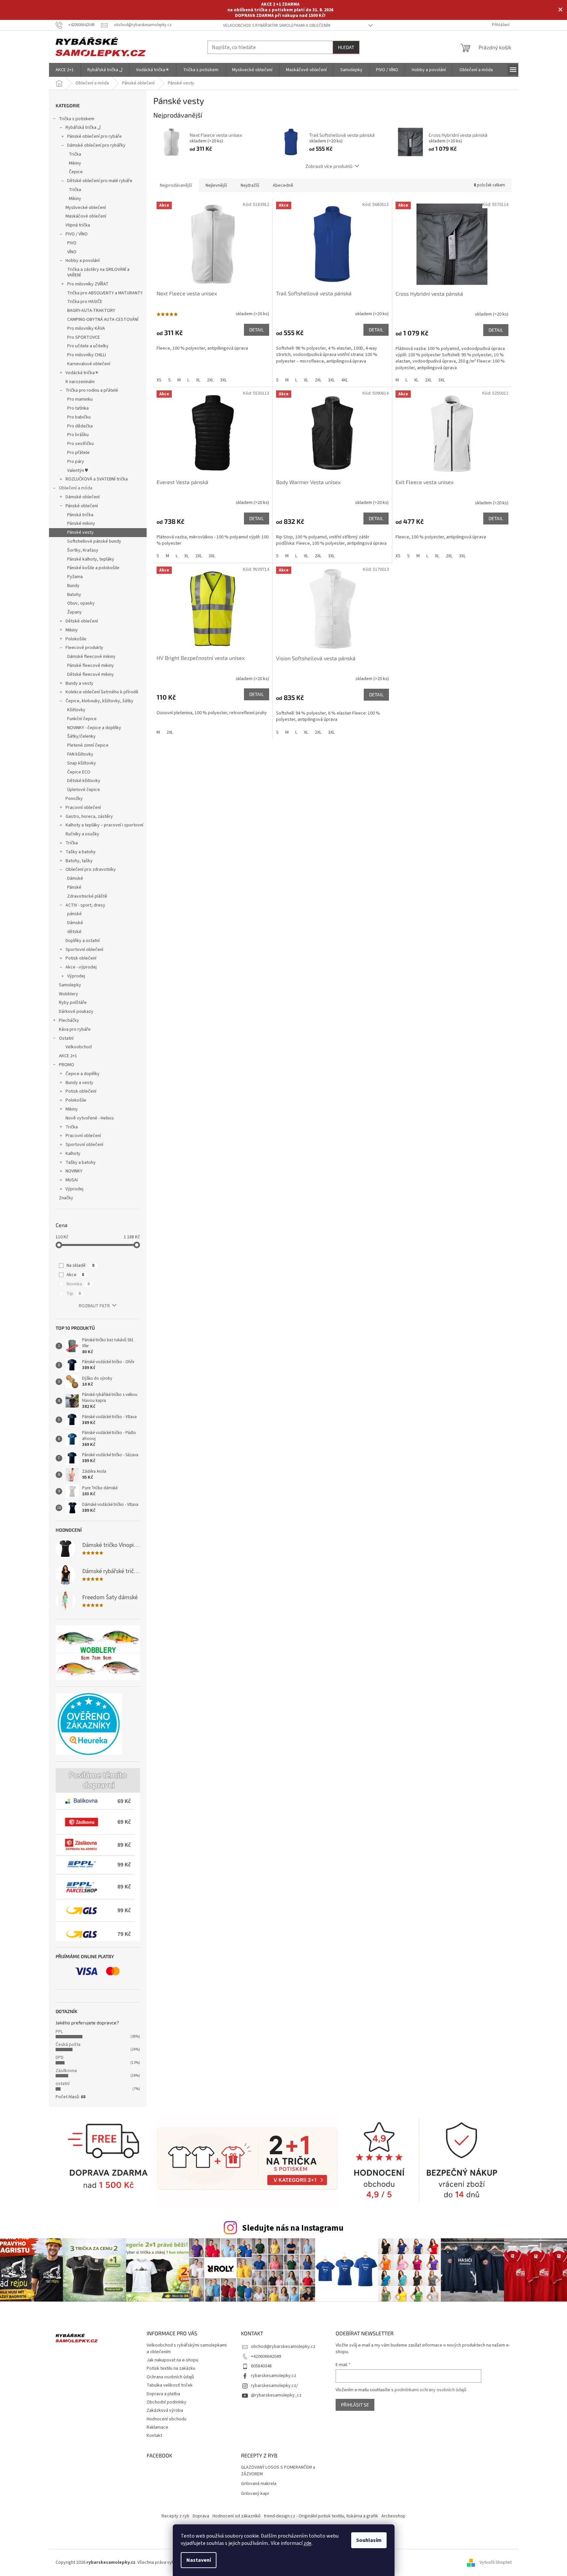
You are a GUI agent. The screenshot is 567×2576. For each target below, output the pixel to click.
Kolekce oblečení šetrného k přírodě (102, 692)
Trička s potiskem (77, 119)
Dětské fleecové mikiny (91, 674)
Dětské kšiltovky (84, 781)
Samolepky (70, 985)
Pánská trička (80, 515)
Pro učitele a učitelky (88, 346)
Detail (257, 330)
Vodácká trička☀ (82, 373)
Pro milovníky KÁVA (86, 328)
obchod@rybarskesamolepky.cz (283, 2347)
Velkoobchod (79, 1047)
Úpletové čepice (84, 790)
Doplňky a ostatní (83, 941)
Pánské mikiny (81, 523)
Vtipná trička (78, 225)
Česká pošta (68, 2045)
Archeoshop (393, 2516)
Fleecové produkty (84, 648)
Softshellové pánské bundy (94, 541)
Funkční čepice (82, 719)
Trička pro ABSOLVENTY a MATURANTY (105, 293)
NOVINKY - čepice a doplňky (94, 728)
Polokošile (76, 639)
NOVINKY (74, 1171)
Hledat (346, 47)
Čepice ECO (79, 772)
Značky (66, 1198)
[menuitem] (65, 70)
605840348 (261, 2366)
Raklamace (157, 2427)
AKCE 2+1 (68, 1056)
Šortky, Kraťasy (83, 550)
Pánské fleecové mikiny (91, 666)
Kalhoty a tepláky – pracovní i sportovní (104, 825)
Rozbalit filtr (94, 1306)
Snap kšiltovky (82, 763)
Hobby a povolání (83, 261)
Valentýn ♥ (77, 471)
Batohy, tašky (79, 861)
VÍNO (72, 252)
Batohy (74, 595)
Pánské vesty (80, 532)
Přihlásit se (355, 2405)
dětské (74, 932)
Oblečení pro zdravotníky (91, 869)
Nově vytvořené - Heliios (90, 1118)
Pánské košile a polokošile (93, 568)
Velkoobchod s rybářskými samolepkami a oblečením (277, 25)
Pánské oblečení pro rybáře (94, 136)
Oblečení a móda (76, 488)
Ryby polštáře (73, 1003)
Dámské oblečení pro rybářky (96, 145)
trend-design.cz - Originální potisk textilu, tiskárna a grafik (321, 2516)
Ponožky (74, 799)
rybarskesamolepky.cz (274, 2376)
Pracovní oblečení (83, 808)
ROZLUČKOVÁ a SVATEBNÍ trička (97, 479)
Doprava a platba (163, 2394)
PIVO (72, 243)
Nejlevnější (216, 185)
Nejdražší (250, 185)
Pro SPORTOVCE (84, 337)
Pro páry (76, 462)
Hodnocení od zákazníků (236, 2516)
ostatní (63, 2084)
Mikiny (75, 163)
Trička (75, 154)
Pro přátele (78, 453)
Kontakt (154, 2436)
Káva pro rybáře (75, 1029)
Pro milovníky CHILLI (87, 355)
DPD (60, 2057)
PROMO (67, 1065)
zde (307, 2543)
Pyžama (75, 577)
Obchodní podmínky (166, 2402)
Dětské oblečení (82, 621)
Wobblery (69, 994)
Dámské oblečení (83, 497)
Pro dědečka (80, 426)
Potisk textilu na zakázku (171, 2368)
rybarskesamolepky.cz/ (274, 2386)
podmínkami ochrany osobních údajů (430, 2390)
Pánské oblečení (82, 506)
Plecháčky (69, 1020)
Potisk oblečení (81, 958)
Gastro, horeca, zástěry (89, 817)
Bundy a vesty (79, 683)
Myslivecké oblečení (86, 208)
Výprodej (76, 976)
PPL (59, 2032)
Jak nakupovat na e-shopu (172, 2360)
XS (159, 380)
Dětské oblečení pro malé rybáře (100, 181)
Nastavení (199, 2560)
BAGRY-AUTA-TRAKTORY (91, 311)
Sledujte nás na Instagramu (293, 2228)
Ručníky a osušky (82, 834)
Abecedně (283, 185)
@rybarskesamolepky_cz (276, 2395)
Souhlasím (369, 2540)
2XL (210, 380)
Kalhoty (73, 1154)
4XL (345, 380)
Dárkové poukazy (76, 1012)
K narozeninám (80, 382)
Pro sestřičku (80, 444)
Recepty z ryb (175, 2516)
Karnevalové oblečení (89, 364)
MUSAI (72, 1180)
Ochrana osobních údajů (170, 2377)
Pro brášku (78, 435)
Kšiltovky (76, 710)
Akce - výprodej (81, 967)
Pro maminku (80, 399)
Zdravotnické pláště (87, 896)
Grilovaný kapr (255, 2494)
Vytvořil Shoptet (496, 2562)
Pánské (74, 887)
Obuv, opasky (81, 603)
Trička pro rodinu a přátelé (92, 390)
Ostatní (66, 1038)
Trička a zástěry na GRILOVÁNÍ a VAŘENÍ (98, 272)
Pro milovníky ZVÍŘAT (88, 284)
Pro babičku (79, 417)
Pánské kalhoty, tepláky (91, 559)
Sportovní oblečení (84, 950)
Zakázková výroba (165, 2410)
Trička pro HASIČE (85, 302)
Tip (74, 1294)
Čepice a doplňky (83, 1074)
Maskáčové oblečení (86, 216)
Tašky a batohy (81, 852)
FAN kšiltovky (80, 754)
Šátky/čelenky (81, 736)
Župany (74, 612)
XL (198, 380)
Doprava (201, 2516)
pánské (74, 914)
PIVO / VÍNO (77, 234)
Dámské (75, 878)
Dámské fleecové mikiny (91, 657)
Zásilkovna (66, 2071)
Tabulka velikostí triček (170, 2385)
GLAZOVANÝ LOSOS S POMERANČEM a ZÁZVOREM (278, 2471)
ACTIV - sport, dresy (85, 905)
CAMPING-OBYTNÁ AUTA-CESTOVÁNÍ (103, 320)
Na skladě (80, 1265)
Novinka (78, 1284)
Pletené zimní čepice (88, 745)
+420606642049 (266, 2356)
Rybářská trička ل (83, 127)
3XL (223, 380)
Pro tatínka (78, 408)
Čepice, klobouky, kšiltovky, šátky (99, 701)
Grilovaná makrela (259, 2484)
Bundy (73, 586)
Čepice (76, 172)
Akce (75, 1275)
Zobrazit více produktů (329, 166)
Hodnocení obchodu (166, 2419)
